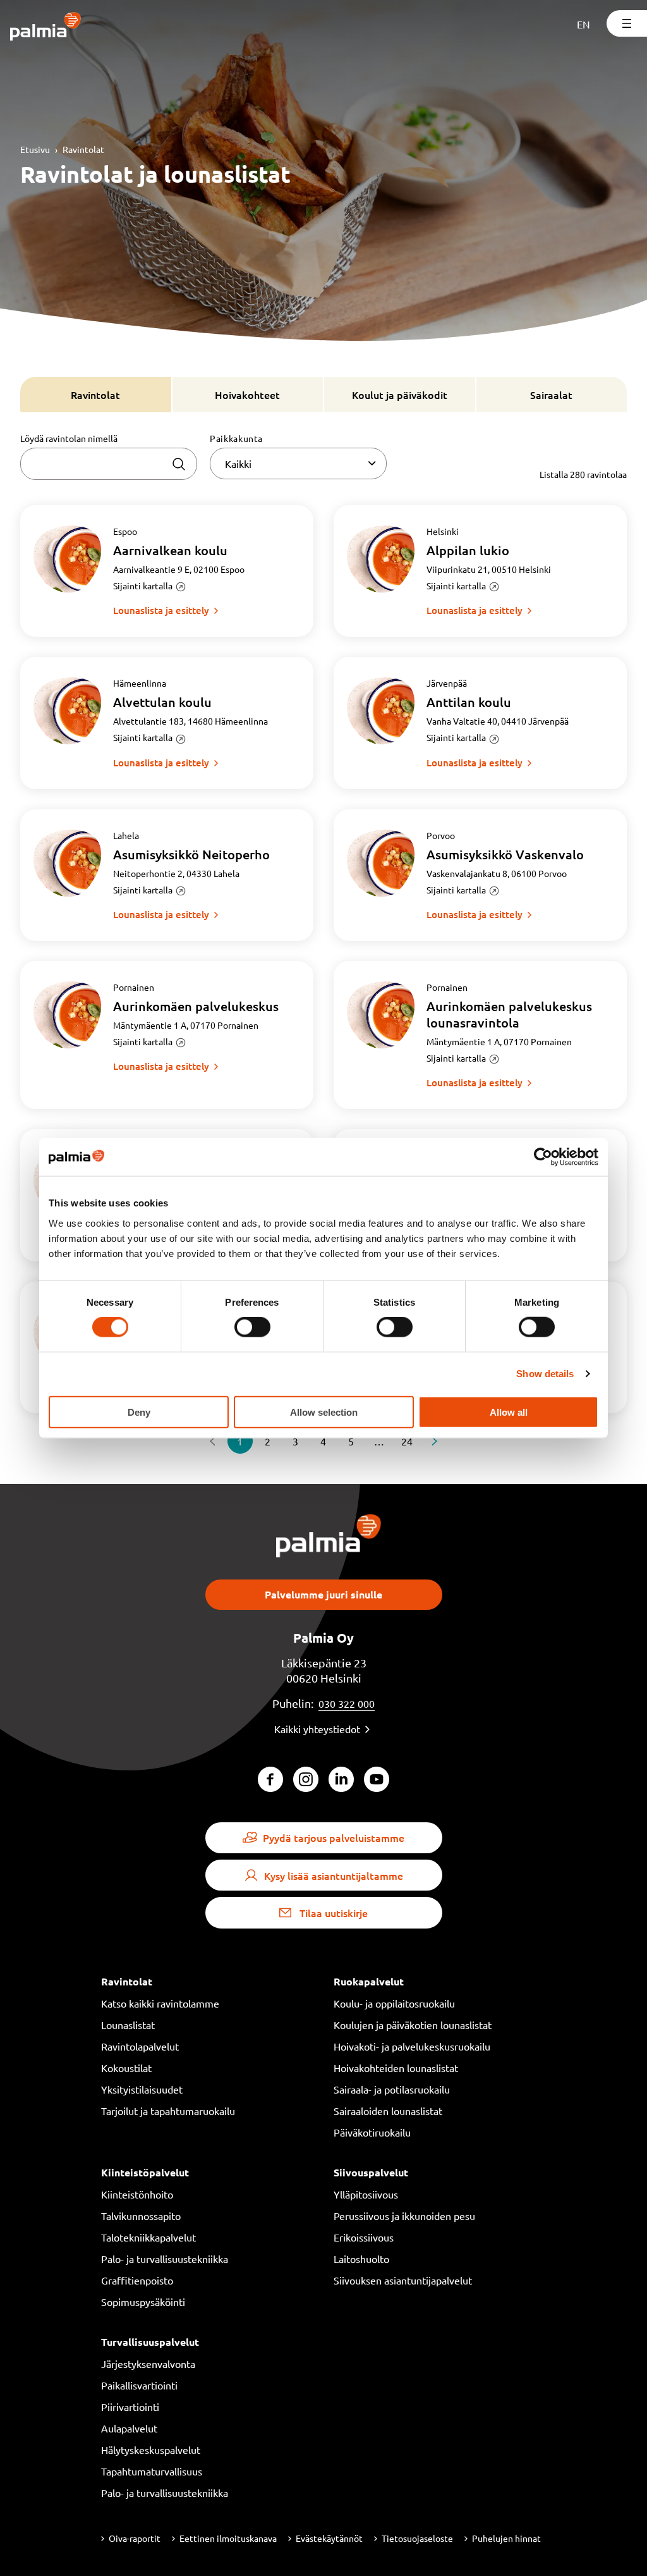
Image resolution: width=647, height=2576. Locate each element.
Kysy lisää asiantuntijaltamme (334, 1875)
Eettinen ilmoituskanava (228, 2538)
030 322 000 (347, 1703)
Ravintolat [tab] (95, 395)
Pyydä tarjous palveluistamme (334, 1837)
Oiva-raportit (135, 2538)
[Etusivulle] (46, 28)
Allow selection (324, 1412)
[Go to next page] (435, 1441)
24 (407, 1441)
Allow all (509, 1412)
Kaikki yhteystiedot (317, 1729)
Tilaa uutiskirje (334, 1913)
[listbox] (298, 463)
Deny (139, 1412)
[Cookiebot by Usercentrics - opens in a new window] (543, 1157)
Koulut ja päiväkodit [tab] (400, 395)
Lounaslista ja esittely (161, 610)
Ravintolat (83, 149)
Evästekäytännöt (329, 2538)
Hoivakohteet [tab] (247, 395)
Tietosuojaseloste (417, 2538)
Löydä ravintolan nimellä (69, 438)
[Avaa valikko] (627, 23)
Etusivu (35, 149)
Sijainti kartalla (143, 586)
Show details (545, 1374)
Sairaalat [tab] (551, 395)
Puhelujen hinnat (506, 2538)
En (584, 24)
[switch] (252, 1327)
